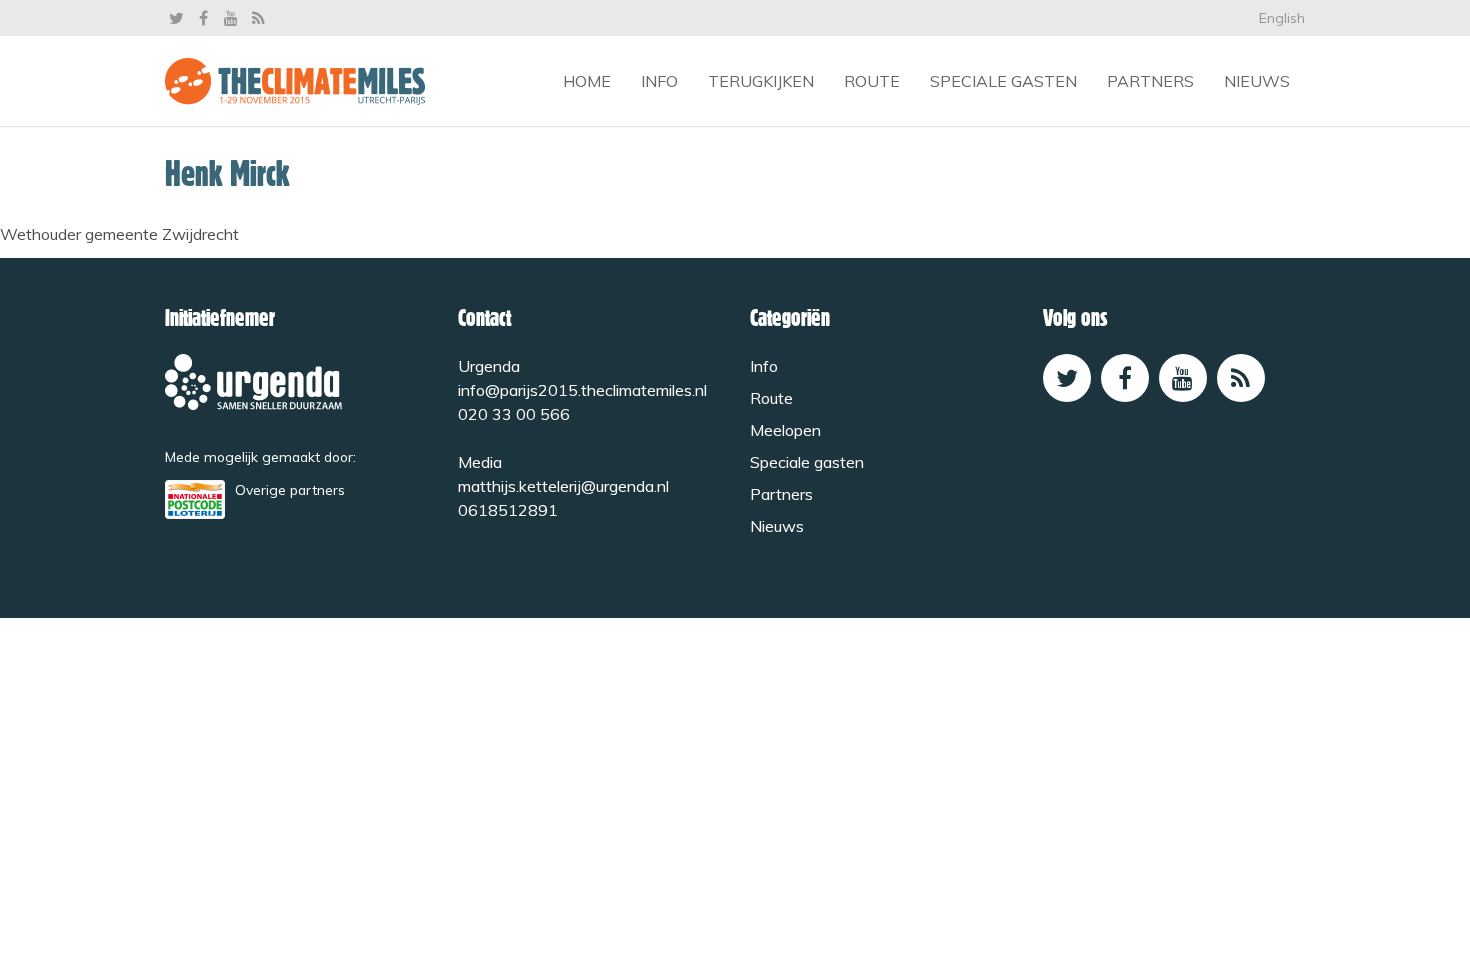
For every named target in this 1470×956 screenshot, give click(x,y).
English (1282, 18)
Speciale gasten (1003, 81)
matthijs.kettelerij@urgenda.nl (563, 486)
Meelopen (785, 430)
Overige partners (290, 489)
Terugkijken (761, 81)
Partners (1150, 81)
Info (659, 81)
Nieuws (1257, 81)
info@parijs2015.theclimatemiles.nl (582, 390)
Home (587, 81)
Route (872, 81)
